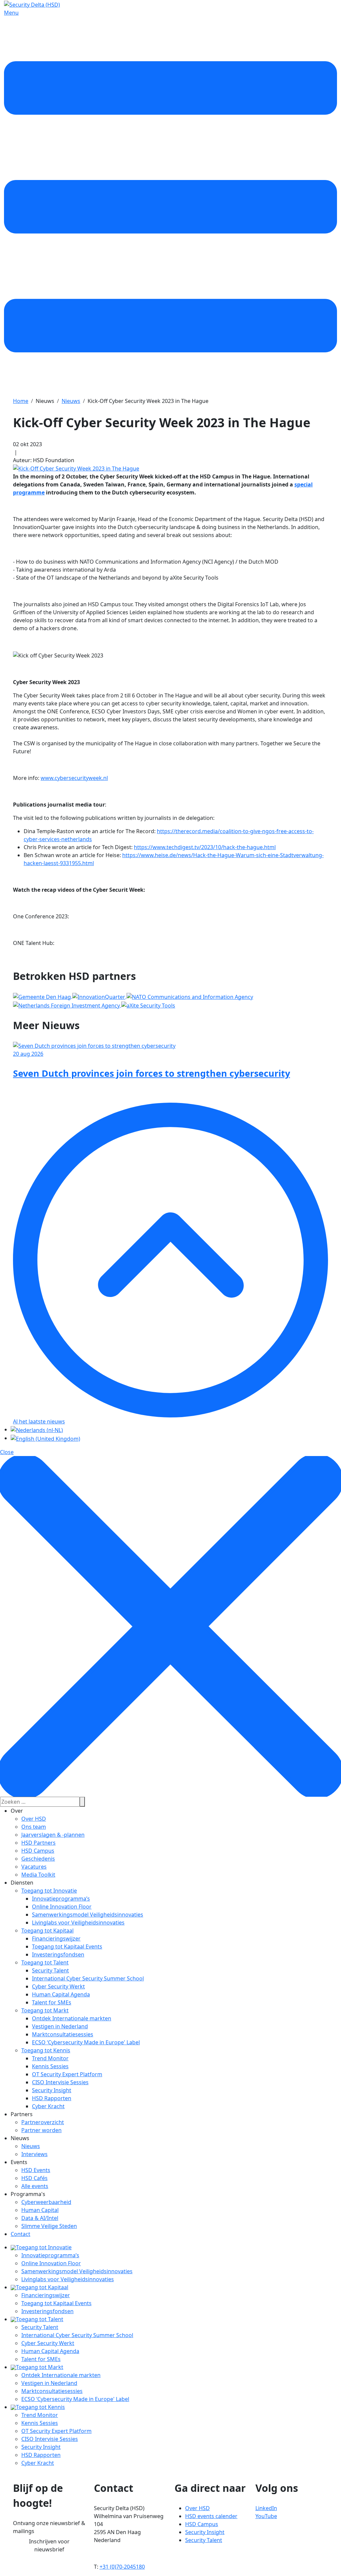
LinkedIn (266, 2508)
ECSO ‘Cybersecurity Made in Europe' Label (86, 2042)
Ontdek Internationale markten (72, 2018)
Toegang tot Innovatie (49, 1891)
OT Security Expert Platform (67, 2074)
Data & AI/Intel (40, 2218)
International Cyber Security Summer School (88, 1978)
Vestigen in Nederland (60, 2026)
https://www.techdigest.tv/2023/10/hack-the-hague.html (205, 847)
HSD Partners (38, 1843)
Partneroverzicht (43, 2122)
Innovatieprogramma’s (61, 1899)
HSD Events (36, 2170)
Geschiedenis (38, 1859)
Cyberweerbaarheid (46, 2202)
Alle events (35, 2186)
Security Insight (52, 2090)
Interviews (34, 2154)
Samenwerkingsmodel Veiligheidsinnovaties (88, 1915)
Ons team (34, 1827)
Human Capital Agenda (61, 1994)
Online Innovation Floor (62, 1907)
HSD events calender (211, 2516)
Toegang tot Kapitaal (47, 1931)
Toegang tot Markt (45, 2010)
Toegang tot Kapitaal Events (67, 1946)
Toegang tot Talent (45, 1962)
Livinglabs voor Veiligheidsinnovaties (78, 1923)
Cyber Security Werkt (58, 1986)
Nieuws (31, 2146)
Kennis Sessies (50, 2066)
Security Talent (50, 1970)
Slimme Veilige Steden (49, 2226)
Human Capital (40, 2210)
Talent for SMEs (52, 2002)
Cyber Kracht (48, 2106)
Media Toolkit (38, 1875)
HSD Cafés (34, 2178)
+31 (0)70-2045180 (122, 2567)
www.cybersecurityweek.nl (74, 778)
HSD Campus (38, 1851)
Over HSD (34, 1819)
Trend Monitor (50, 2058)
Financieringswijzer (56, 1938)
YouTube (266, 2516)
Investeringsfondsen (58, 1954)
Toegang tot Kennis (46, 2050)
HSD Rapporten (52, 2098)
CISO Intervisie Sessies (60, 2082)
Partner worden (41, 2130)
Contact (20, 2234)
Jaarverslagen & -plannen (53, 1835)
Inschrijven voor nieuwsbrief (49, 2545)
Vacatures (34, 1867)
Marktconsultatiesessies (63, 2034)
